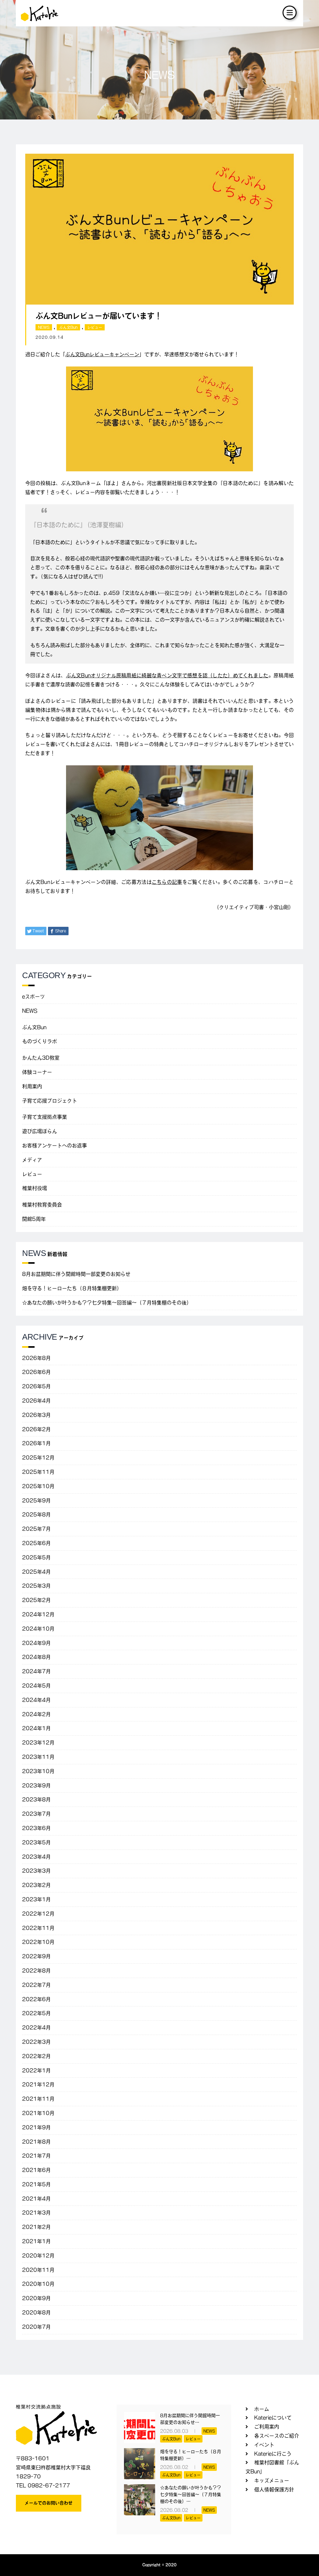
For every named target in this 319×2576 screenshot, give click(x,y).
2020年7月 (36, 2327)
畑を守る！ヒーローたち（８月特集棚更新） (72, 1288)
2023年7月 (36, 1814)
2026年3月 (36, 1415)
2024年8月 (36, 1657)
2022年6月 (36, 1999)
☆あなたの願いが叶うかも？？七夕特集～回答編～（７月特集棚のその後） (107, 1303)
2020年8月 (36, 2312)
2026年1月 (36, 1443)
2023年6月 (36, 1828)
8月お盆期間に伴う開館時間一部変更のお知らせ (76, 1274)
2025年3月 (36, 1586)
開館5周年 (34, 1219)
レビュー (95, 327)
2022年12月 (38, 1914)
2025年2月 (36, 1600)
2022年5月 (36, 2013)
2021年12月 (38, 2084)
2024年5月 (36, 1686)
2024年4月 (36, 1700)
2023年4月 (36, 1857)
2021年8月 (36, 2142)
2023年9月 (36, 1785)
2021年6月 (36, 2170)
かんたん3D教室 (41, 1058)
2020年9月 (36, 2298)
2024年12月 (38, 1614)
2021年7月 (36, 2156)
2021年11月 (38, 2099)
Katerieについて (273, 2418)
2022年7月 (36, 1985)
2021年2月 (36, 2227)
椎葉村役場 (35, 1188)
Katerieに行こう (273, 2454)
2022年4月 (36, 2028)
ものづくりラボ (40, 1041)
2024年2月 (36, 1714)
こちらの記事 (167, 882)
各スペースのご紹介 (277, 2436)
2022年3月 (36, 2042)
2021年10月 (38, 2113)
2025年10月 (38, 1486)
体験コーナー (37, 1072)
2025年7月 (36, 1529)
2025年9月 (36, 1500)
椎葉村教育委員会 (42, 1205)
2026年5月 (36, 1386)
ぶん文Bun (68, 327)
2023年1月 (36, 1899)
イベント (264, 2445)
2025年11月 (38, 1472)
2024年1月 (36, 1728)
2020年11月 (38, 2270)
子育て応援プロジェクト (50, 1101)
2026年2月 (36, 1429)
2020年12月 (38, 2256)
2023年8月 (36, 1799)
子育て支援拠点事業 (45, 1117)
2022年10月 (38, 1942)
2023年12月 (38, 1743)
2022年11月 (38, 1928)
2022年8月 (36, 1971)
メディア (32, 1160)
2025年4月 (36, 1572)
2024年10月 (38, 1629)
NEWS (44, 327)
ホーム (262, 2409)
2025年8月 (36, 1514)
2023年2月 (36, 1885)
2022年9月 (36, 1956)
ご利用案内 (267, 2427)
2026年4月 (36, 1401)
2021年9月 (36, 2127)
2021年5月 (36, 2184)
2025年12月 (38, 1458)
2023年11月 (38, 1757)
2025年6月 (36, 1543)
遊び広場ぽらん (40, 1131)
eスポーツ (33, 996)
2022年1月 (36, 2070)
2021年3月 (36, 2213)
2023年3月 (36, 1871)
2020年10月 (38, 2284)
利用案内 (32, 1086)
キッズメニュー (272, 2480)
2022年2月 (36, 2056)
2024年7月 (36, 1671)
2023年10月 (38, 1771)
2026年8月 (36, 1358)
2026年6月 (36, 1372)
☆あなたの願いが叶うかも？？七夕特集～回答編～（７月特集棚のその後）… (191, 2495)
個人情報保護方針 (274, 2490)
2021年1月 (36, 2241)
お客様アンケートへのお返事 (55, 1146)
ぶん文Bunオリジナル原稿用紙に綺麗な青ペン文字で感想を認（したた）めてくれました (167, 675)
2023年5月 (36, 1842)
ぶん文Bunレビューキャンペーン (102, 354)
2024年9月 (36, 1643)
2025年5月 (36, 1557)
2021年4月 (36, 2199)
